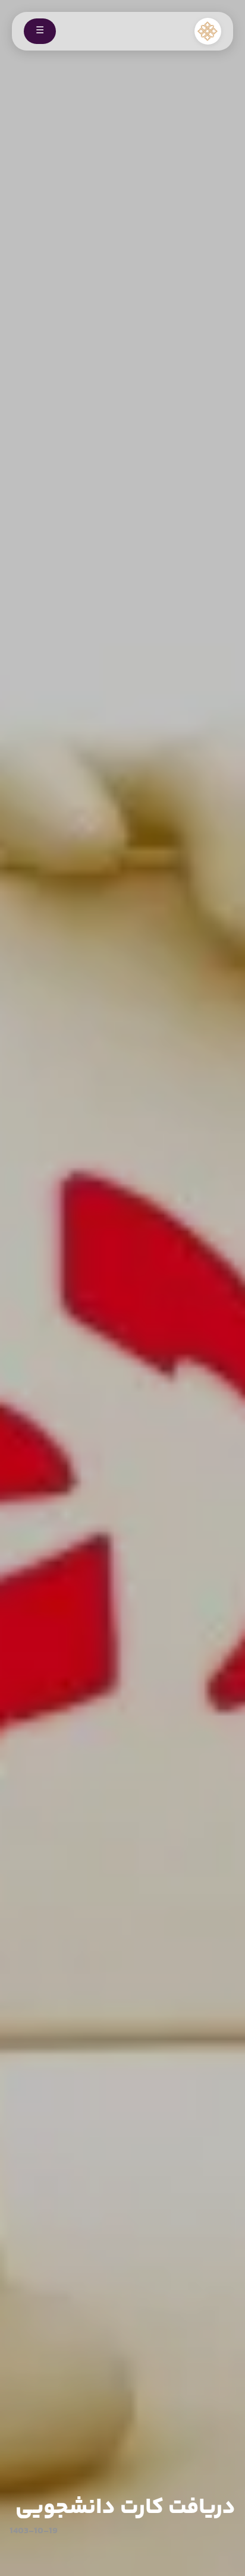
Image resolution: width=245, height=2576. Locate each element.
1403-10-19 (34, 2531)
